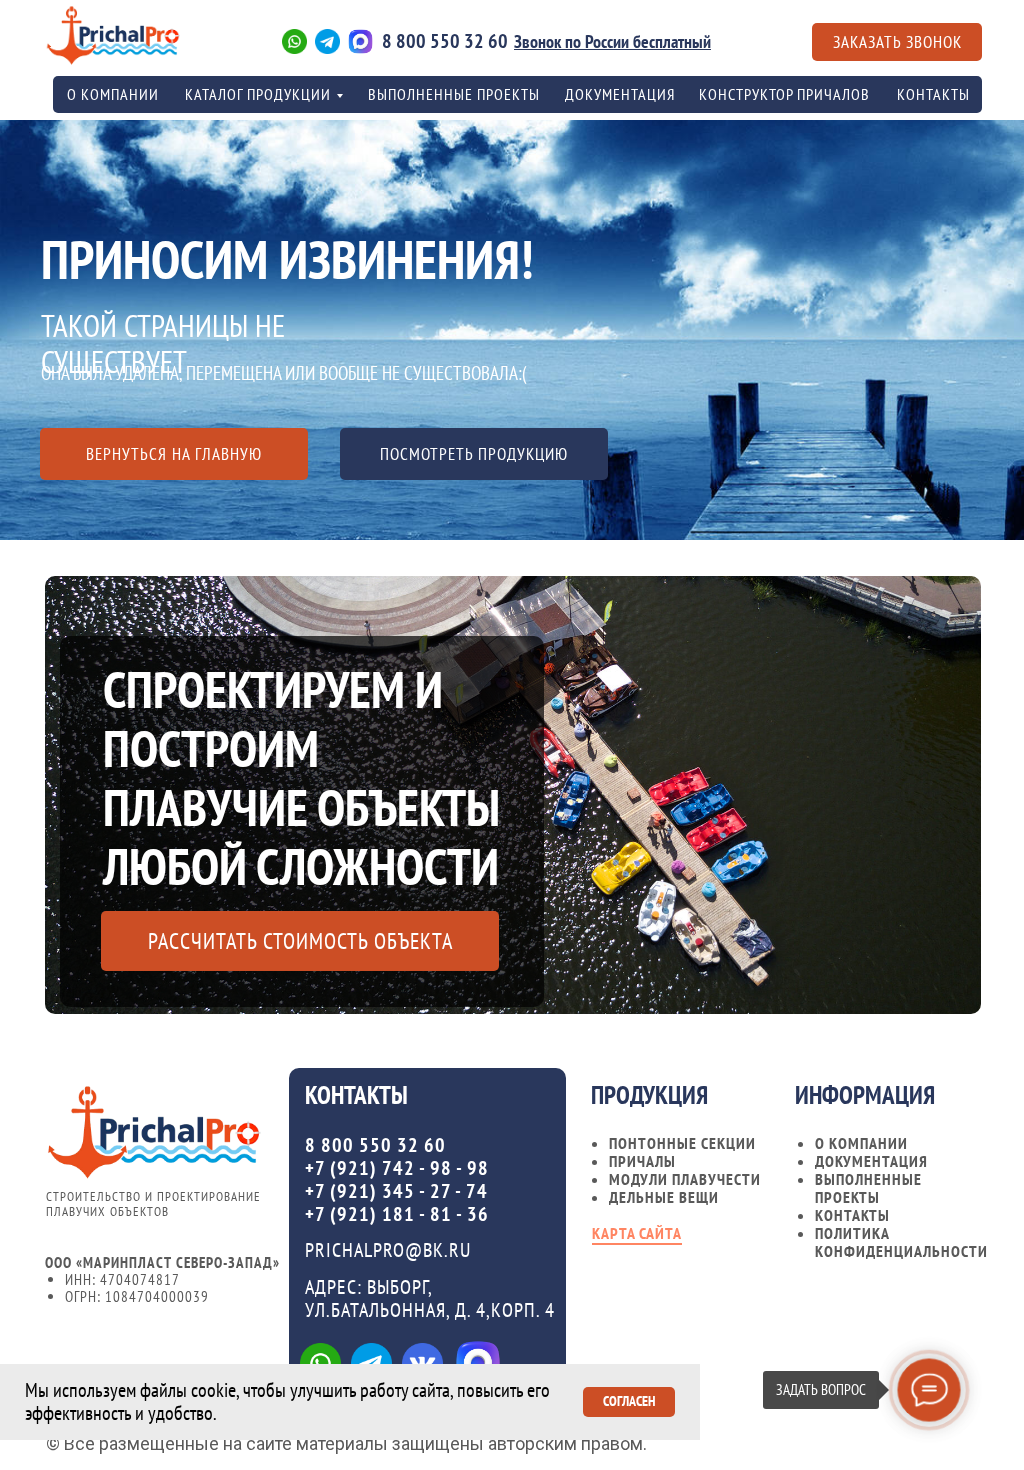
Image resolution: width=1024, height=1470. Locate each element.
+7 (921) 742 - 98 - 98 (397, 1168)
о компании (113, 94)
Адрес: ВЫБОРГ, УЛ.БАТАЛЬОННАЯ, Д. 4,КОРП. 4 (430, 1298)
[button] (897, 42)
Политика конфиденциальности (901, 1242)
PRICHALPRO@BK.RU (388, 1250)
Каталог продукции (258, 94)
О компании (861, 1143)
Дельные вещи (664, 1197)
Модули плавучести (685, 1179)
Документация (620, 94)
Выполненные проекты (454, 94)
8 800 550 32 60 (445, 41)
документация (871, 1161)
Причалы (642, 1161)
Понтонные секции (682, 1143)
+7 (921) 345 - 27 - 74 (396, 1191)
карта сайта (637, 1233)
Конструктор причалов (784, 94)
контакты (933, 94)
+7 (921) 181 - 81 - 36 (397, 1214)
